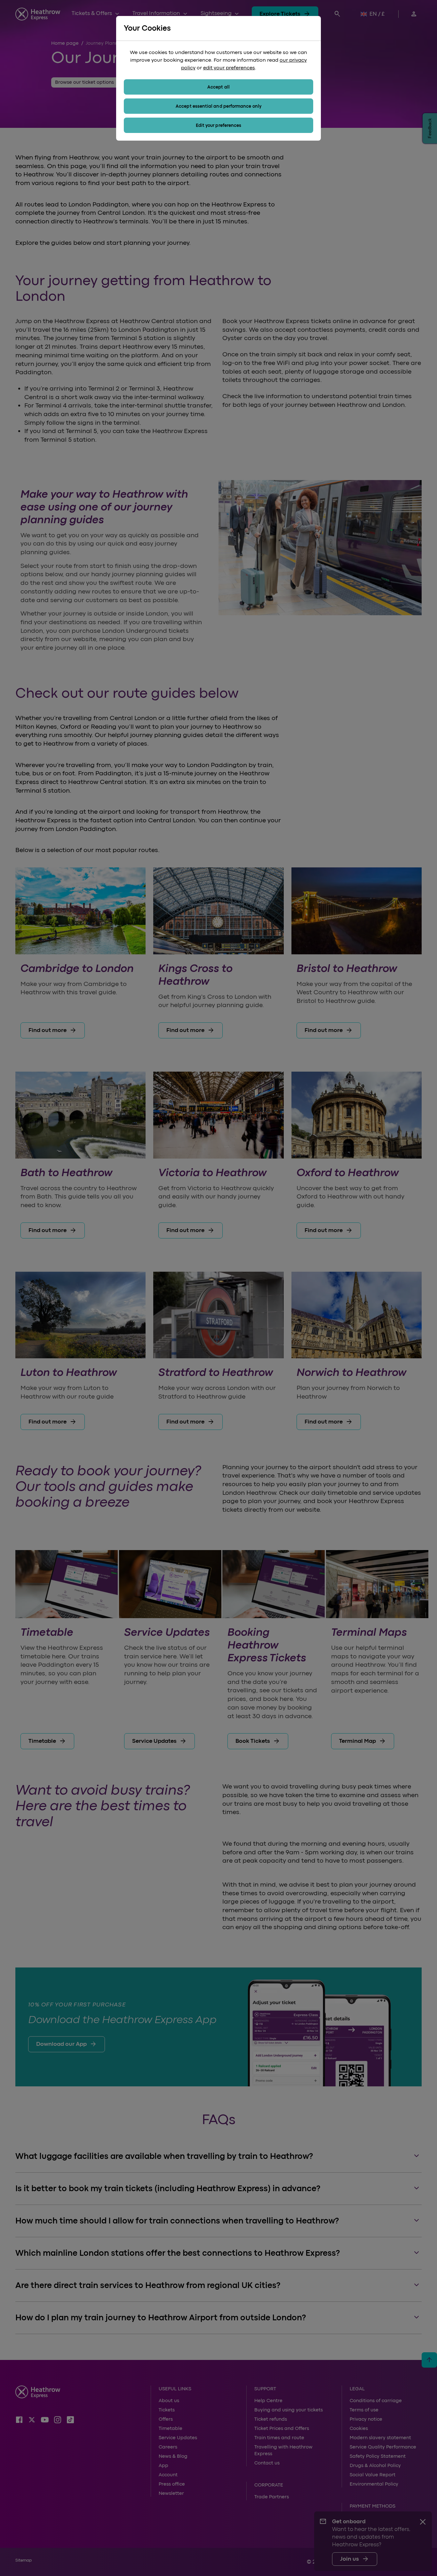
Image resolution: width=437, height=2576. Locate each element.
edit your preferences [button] (229, 68)
